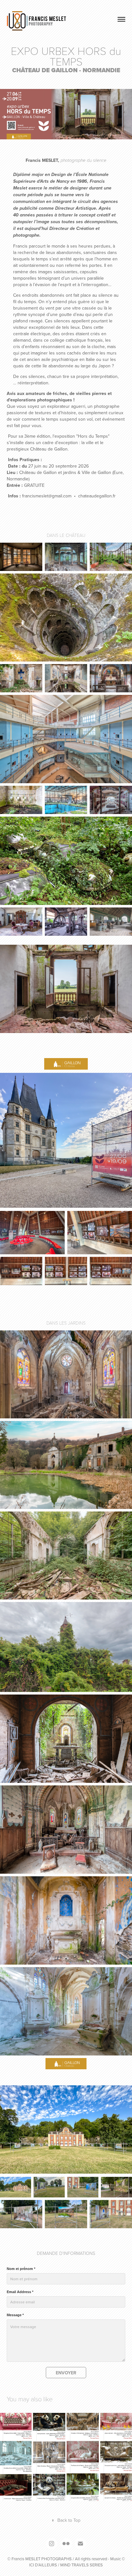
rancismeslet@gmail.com (47, 496)
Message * (15, 2315)
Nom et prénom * (21, 2269)
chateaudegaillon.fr (97, 496)
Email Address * (20, 2292)
